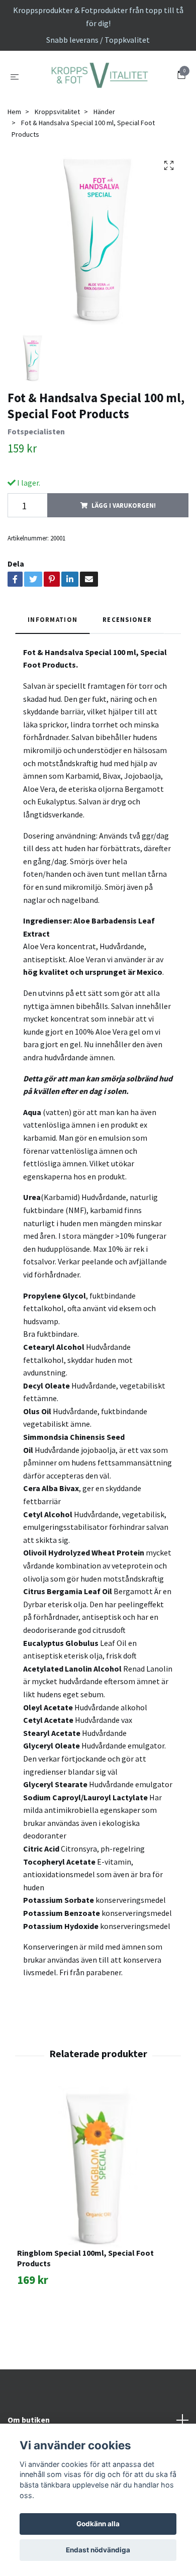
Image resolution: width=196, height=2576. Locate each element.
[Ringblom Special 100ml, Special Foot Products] (98, 2222)
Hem (14, 167)
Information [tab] (53, 675)
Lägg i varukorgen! (124, 561)
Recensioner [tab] (127, 675)
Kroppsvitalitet (57, 167)
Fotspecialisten (36, 487)
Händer (104, 167)
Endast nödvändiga (98, 2550)
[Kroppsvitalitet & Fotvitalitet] (98, 104)
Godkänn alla (98, 2524)
